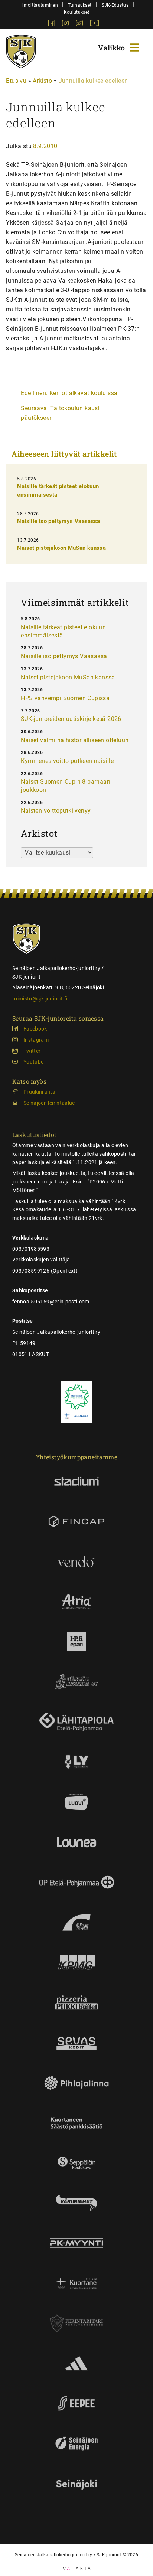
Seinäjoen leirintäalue (49, 1103)
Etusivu (16, 81)
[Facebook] (52, 24)
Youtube (33, 1062)
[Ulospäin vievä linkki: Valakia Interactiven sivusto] (77, 2568)
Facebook (35, 1029)
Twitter (32, 1051)
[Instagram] (66, 24)
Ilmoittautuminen (40, 5)
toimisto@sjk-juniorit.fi (40, 999)
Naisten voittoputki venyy (56, 811)
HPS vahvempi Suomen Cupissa (65, 698)
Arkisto (42, 81)
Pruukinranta (39, 1092)
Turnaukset (80, 5)
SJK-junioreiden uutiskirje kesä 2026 (71, 719)
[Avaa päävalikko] (120, 47)
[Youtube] (95, 24)
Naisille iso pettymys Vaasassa (58, 521)
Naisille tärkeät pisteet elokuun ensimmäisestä (63, 631)
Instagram (36, 1040)
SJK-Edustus (115, 5)
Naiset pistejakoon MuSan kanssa (61, 548)
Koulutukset (76, 12)
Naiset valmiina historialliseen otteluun (75, 740)
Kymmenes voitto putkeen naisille (67, 761)
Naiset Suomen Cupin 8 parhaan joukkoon (66, 786)
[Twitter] (80, 24)
